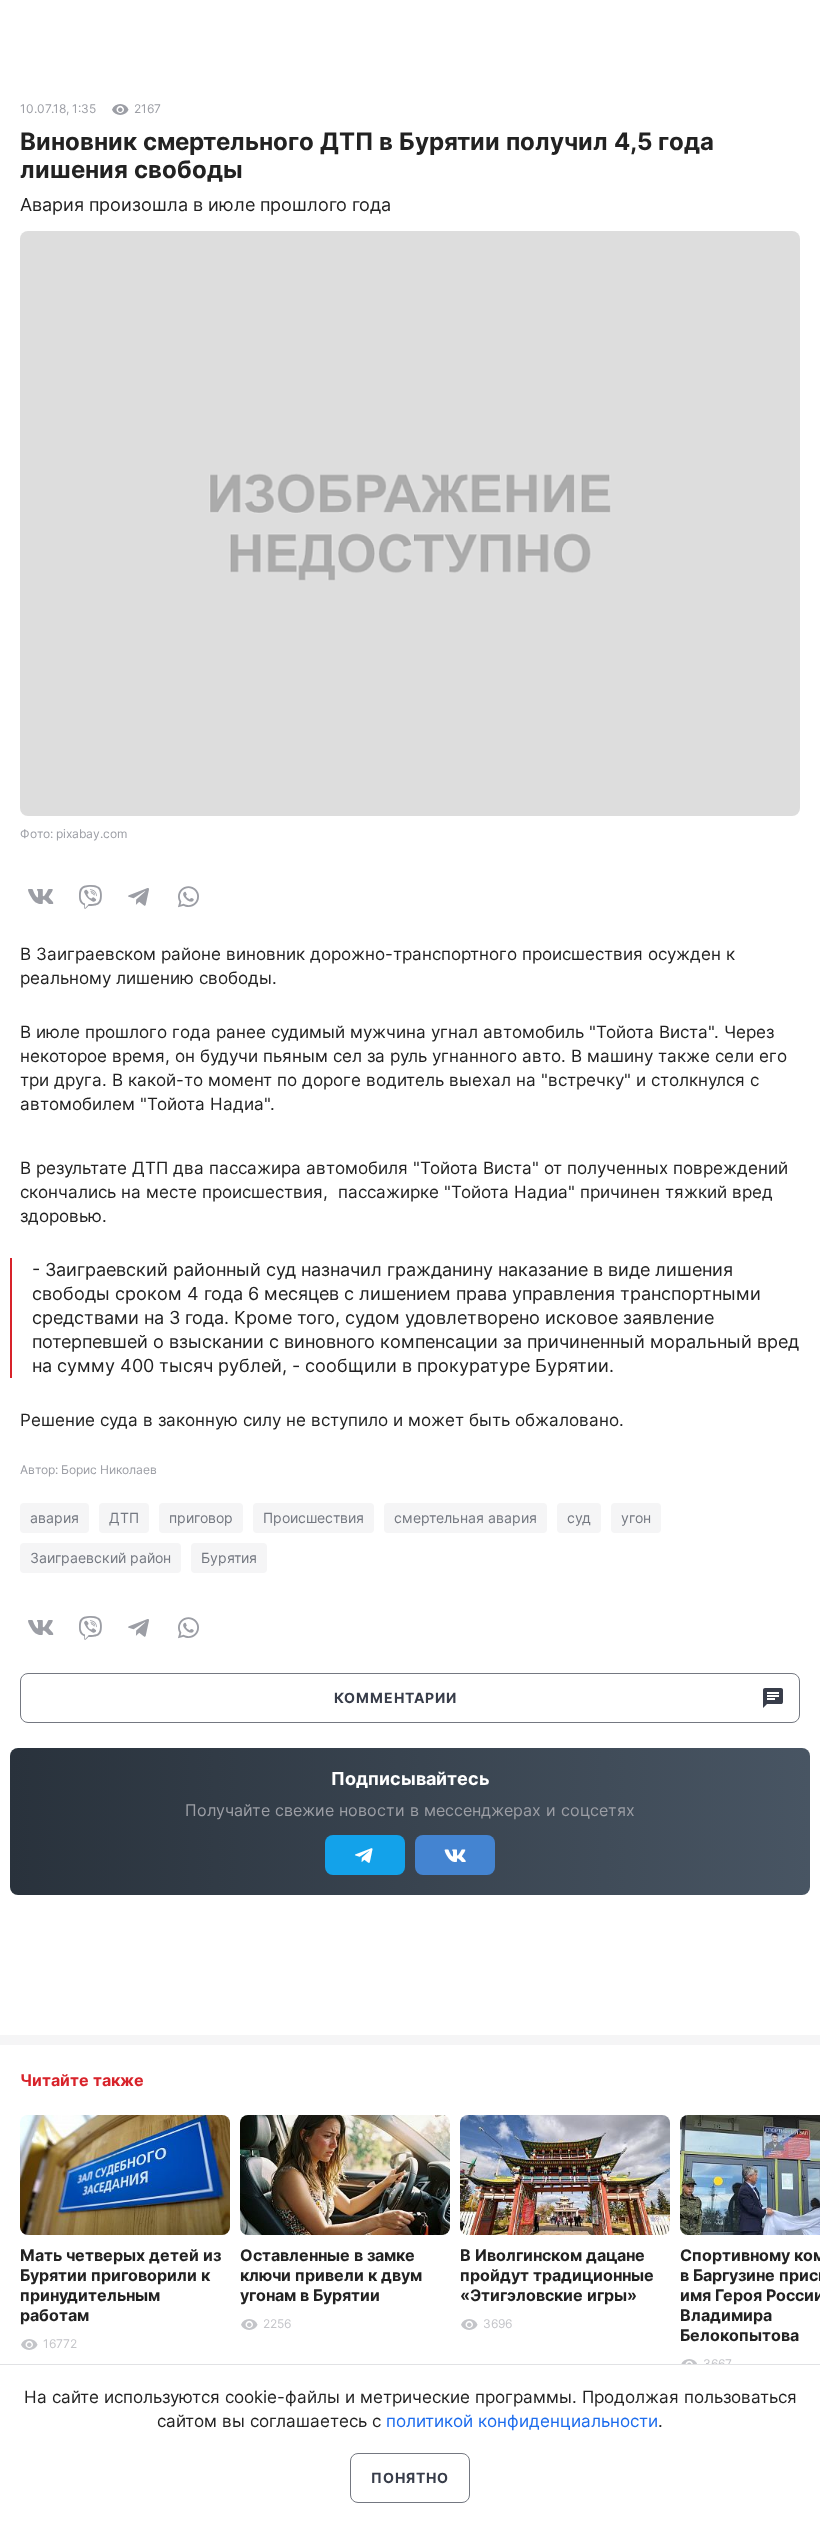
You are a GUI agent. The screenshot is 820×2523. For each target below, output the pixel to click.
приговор (201, 1517)
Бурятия (229, 1557)
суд (579, 1517)
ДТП (124, 1517)
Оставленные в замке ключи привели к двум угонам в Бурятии (331, 2275)
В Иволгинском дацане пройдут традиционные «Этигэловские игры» (557, 2275)
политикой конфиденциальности (522, 2421)
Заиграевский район (100, 1557)
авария (54, 1517)
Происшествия (313, 1517)
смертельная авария (465, 1517)
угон (636, 1517)
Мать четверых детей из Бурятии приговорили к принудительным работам (120, 2285)
